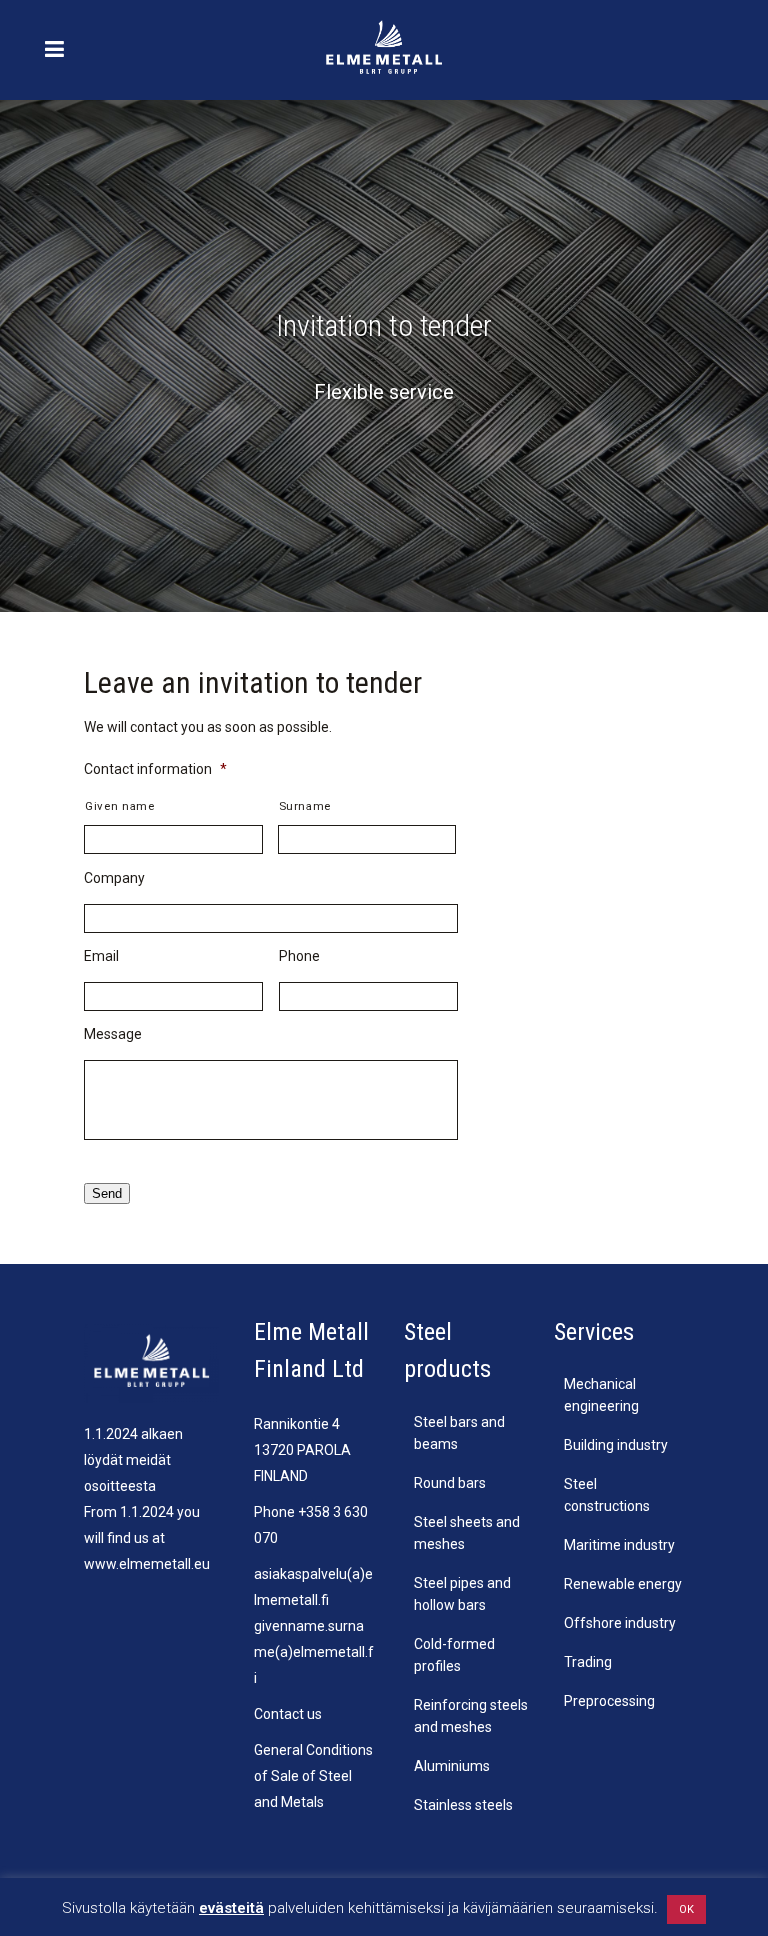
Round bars (450, 1483)
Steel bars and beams (459, 1433)
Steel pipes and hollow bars (462, 1594)
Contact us (288, 1714)
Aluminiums (452, 1766)
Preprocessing (609, 1701)
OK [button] (686, 1909)
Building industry (616, 1445)
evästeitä (231, 1908)
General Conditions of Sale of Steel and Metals (313, 1776)
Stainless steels (463, 1805)
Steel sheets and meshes (467, 1533)
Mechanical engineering (601, 1395)
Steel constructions (607, 1495)
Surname (305, 806)
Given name (120, 806)
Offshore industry (620, 1623)
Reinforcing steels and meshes (471, 1716)
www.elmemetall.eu (147, 1564)
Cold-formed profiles (454, 1655)
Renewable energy (623, 1584)
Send (107, 1193)
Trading (588, 1662)
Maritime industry (619, 1545)
